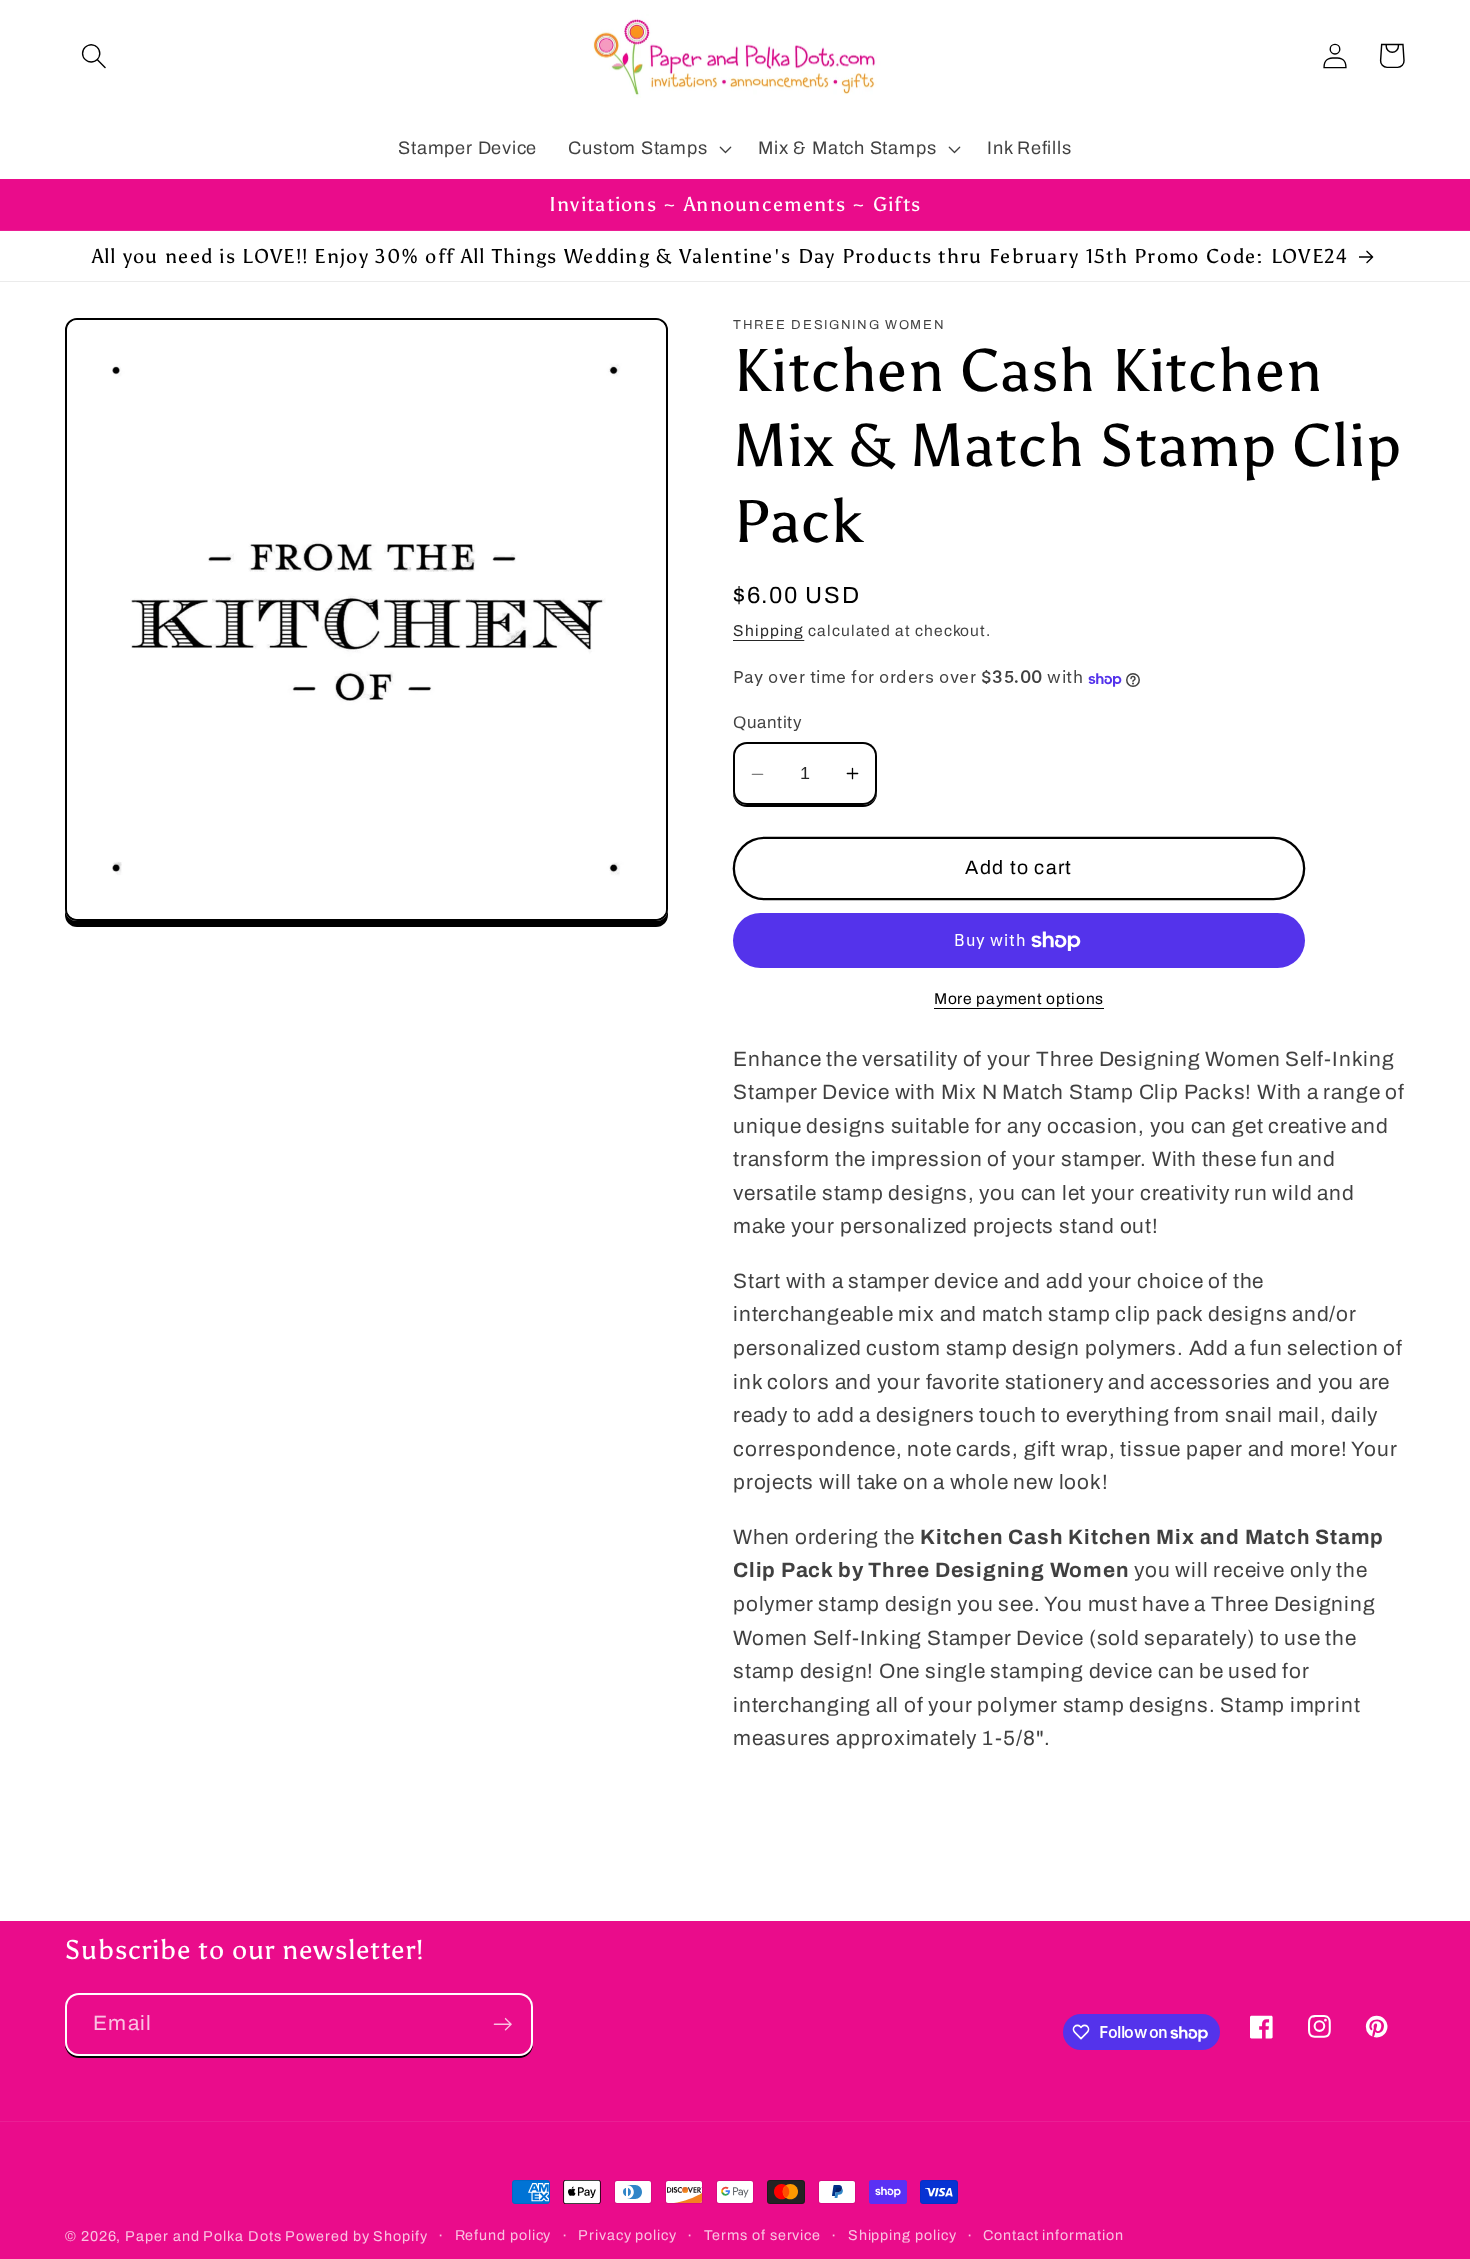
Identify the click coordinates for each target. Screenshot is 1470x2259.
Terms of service (763, 2235)
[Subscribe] (502, 2024)
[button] (93, 55)
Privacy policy (627, 2235)
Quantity (767, 722)
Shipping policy (902, 2235)
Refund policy (503, 2235)
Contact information (1053, 2235)
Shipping (768, 631)
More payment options (1019, 999)
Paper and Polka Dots (203, 2236)
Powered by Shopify (356, 2236)
